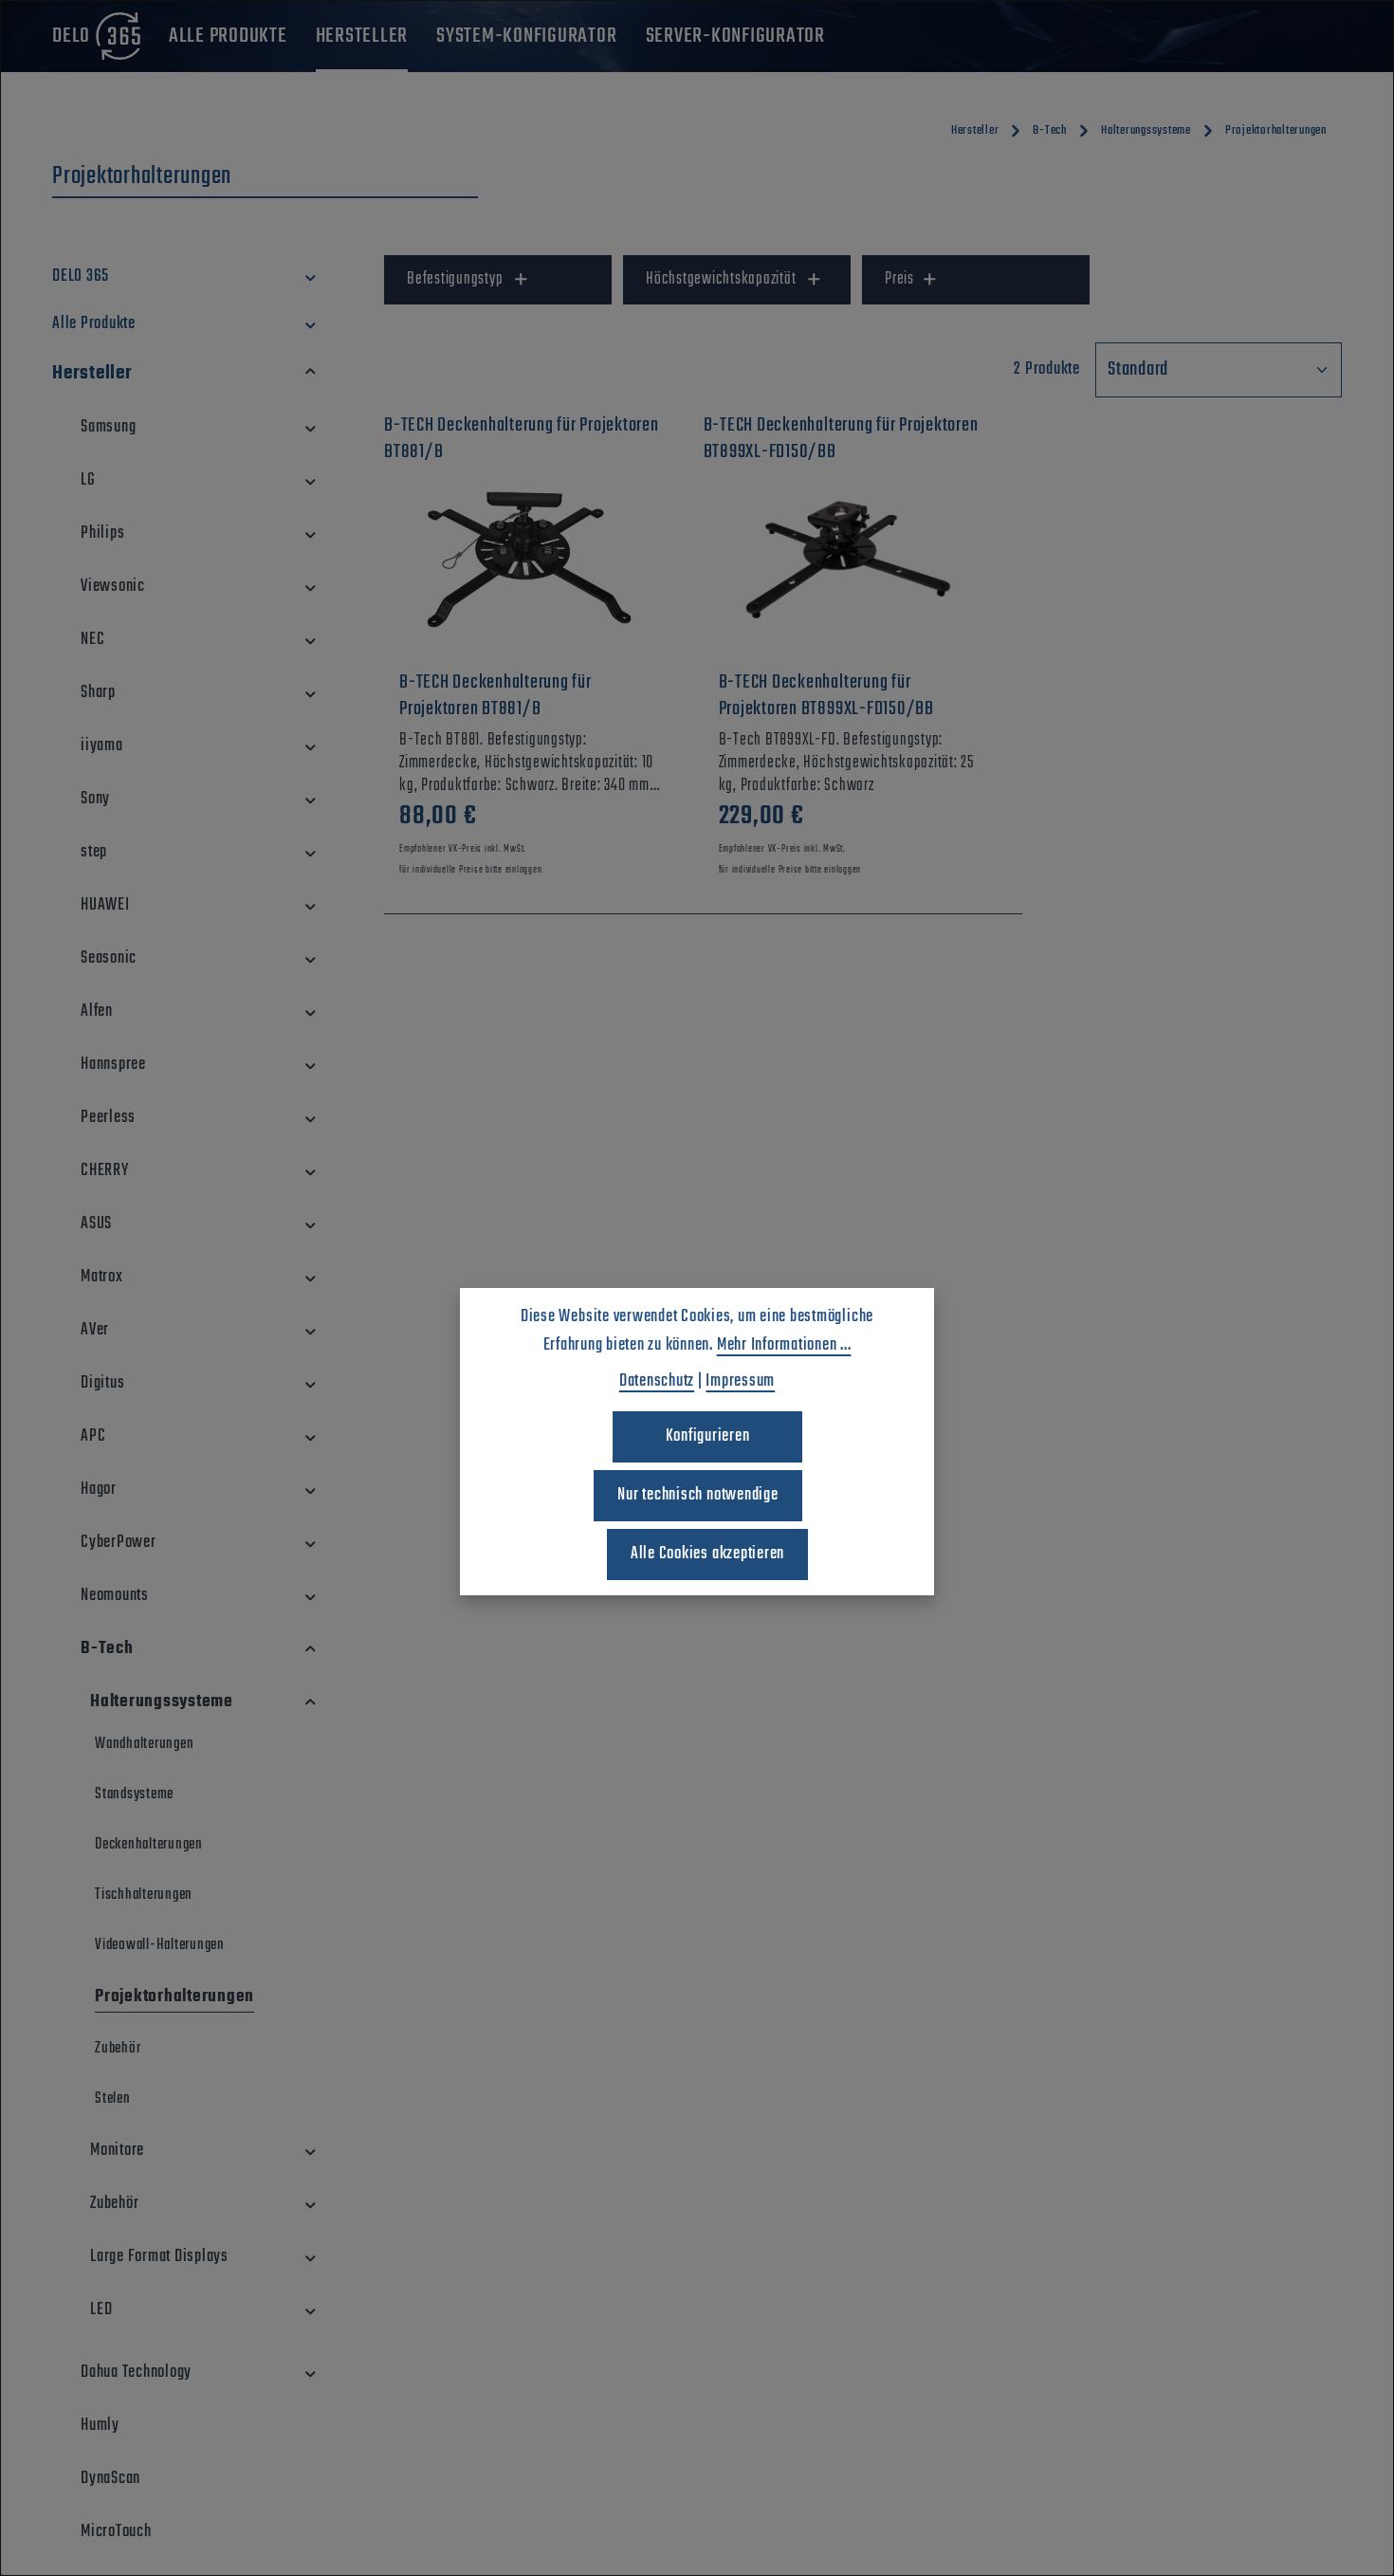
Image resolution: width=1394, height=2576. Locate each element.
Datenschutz (657, 1381)
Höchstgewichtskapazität (721, 279)
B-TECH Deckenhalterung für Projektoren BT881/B (495, 696)
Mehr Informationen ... (784, 1345)
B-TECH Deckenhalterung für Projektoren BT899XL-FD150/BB (826, 696)
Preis (899, 279)
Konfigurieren (708, 1436)
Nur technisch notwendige (697, 1495)
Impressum (740, 1381)
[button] (311, 277)
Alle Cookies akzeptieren (707, 1554)
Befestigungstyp (455, 279)
